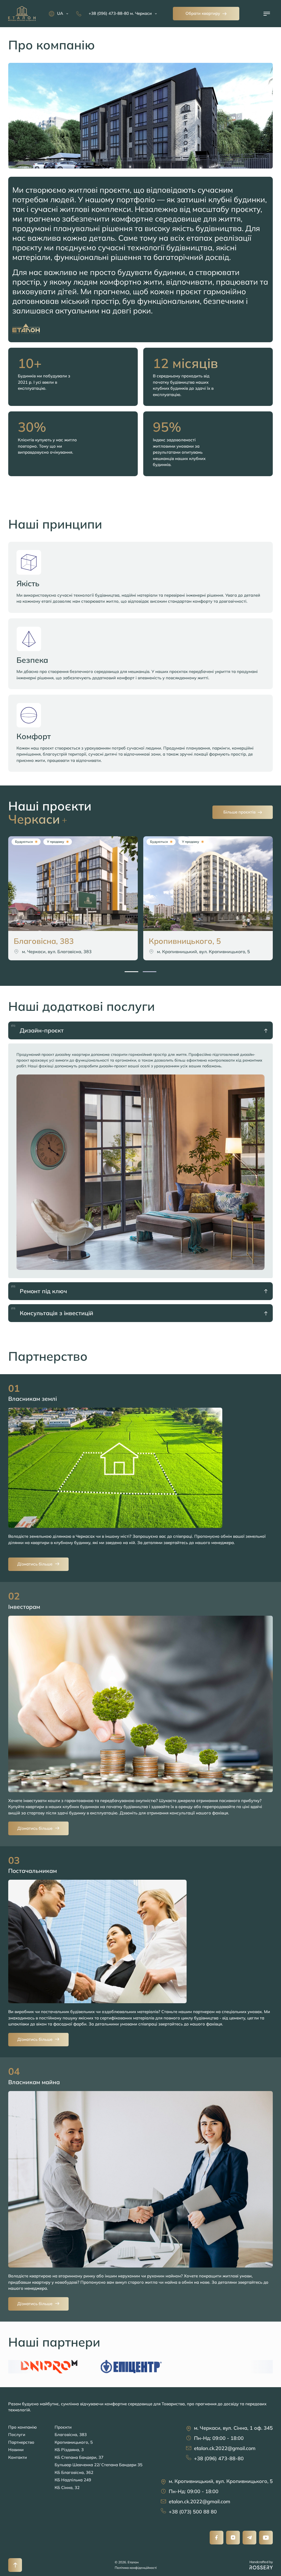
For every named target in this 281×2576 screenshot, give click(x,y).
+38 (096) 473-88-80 (219, 2458)
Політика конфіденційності (136, 2568)
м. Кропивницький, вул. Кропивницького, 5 (221, 2481)
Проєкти (63, 2427)
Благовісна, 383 (71, 2435)
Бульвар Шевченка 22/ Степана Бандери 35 (99, 2465)
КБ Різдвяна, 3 (69, 2450)
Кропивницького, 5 (74, 2442)
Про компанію (23, 2427)
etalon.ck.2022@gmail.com (225, 2448)
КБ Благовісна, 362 (74, 2472)
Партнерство (21, 2442)
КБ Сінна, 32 (67, 2487)
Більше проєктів (239, 812)
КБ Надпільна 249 (73, 2480)
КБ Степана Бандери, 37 (79, 2457)
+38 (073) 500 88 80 (193, 2512)
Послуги (17, 2435)
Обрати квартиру (203, 13)
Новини (16, 2450)
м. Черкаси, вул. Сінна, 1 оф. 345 (233, 2428)
